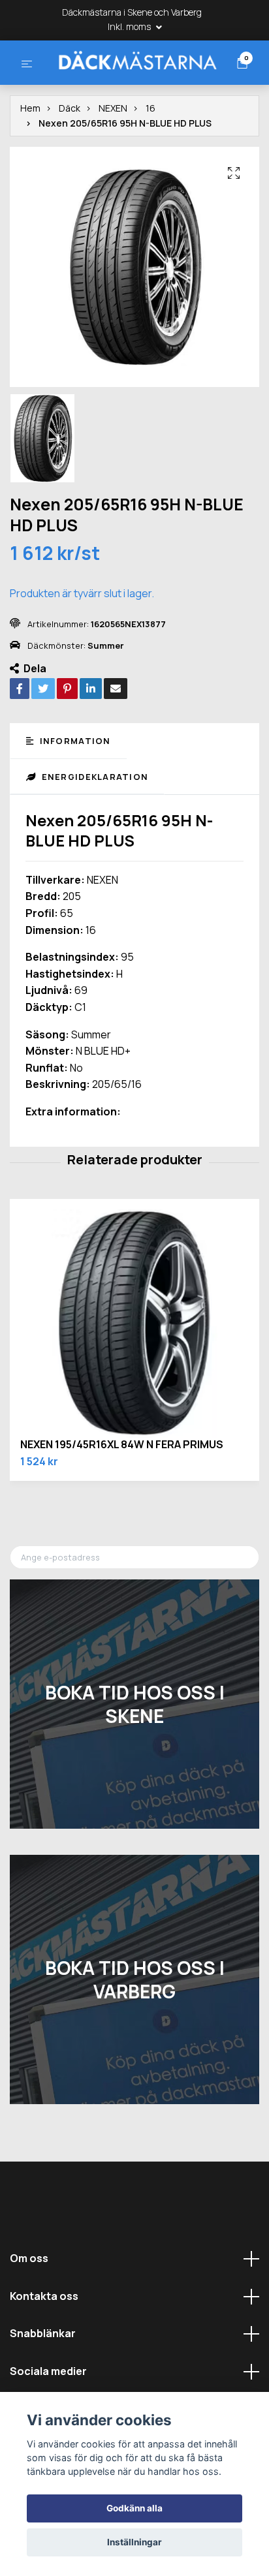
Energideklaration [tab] (93, 826)
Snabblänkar (43, 2383)
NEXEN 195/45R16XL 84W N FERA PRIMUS (122, 1494)
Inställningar (134, 2542)
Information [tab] (73, 791)
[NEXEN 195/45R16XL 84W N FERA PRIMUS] (134, 1373)
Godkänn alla (134, 2508)
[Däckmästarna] (133, 85)
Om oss (29, 2308)
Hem (30, 158)
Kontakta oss (44, 2346)
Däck (70, 158)
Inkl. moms (130, 26)
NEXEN (113, 158)
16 (150, 158)
